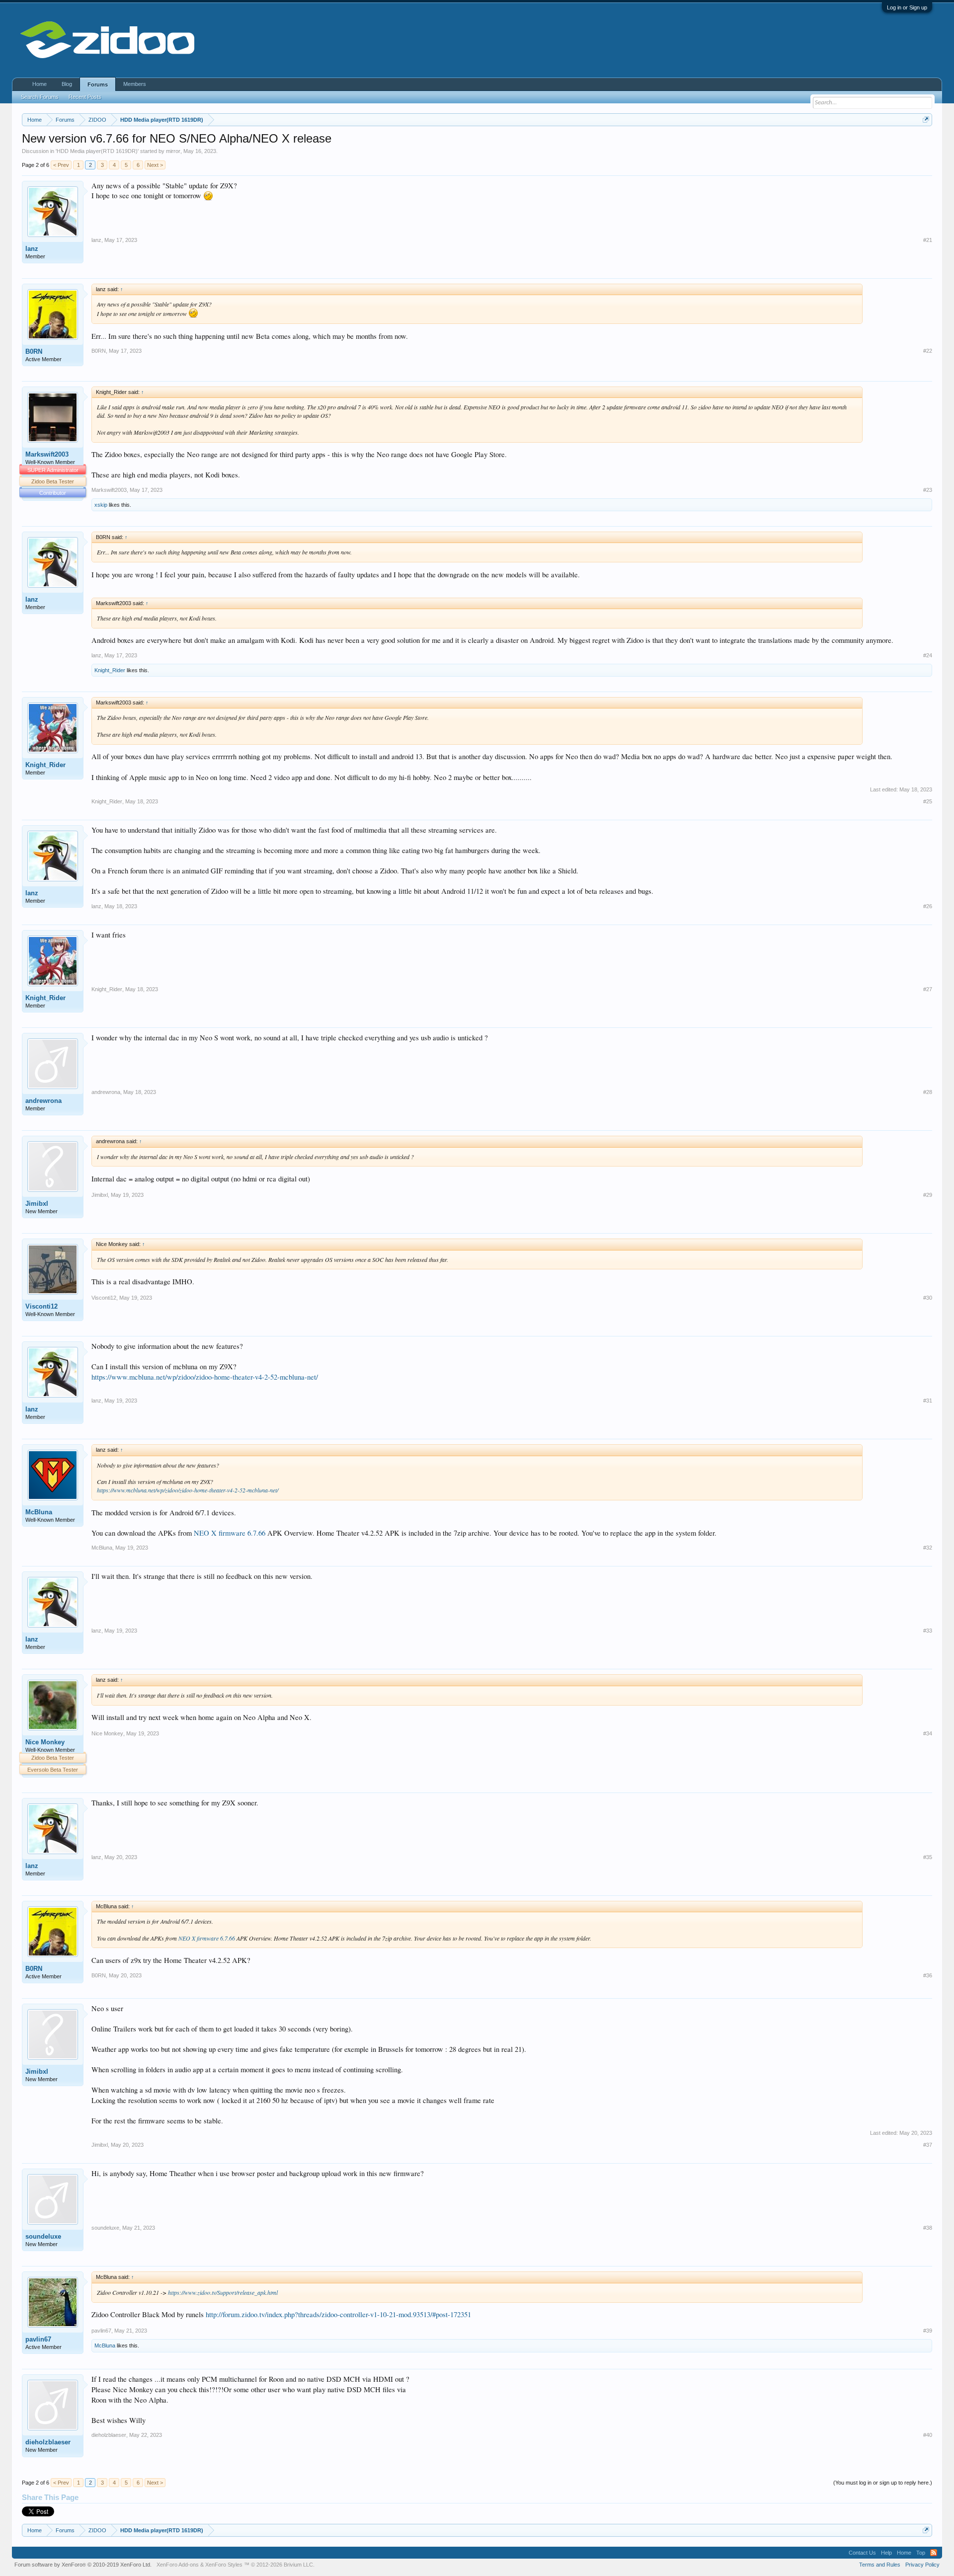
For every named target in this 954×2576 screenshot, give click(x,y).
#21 (928, 240)
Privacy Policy (922, 2565)
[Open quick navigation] (926, 119)
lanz (32, 249)
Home (40, 84)
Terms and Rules (880, 2565)
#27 (928, 989)
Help (886, 2553)
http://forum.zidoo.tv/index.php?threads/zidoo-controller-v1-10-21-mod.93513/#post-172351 (338, 2314)
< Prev (61, 165)
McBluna (39, 1512)
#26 (928, 906)
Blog (67, 84)
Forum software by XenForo (83, 2565)
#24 (928, 655)
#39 (928, 2331)
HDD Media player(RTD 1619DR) (97, 151)
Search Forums (40, 97)
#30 (928, 1298)
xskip (101, 505)
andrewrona (43, 1101)
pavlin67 (38, 2339)
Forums (98, 84)
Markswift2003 (47, 454)
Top (921, 2553)
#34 (928, 1733)
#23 (928, 490)
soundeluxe (43, 2236)
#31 (928, 1401)
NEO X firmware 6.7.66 (230, 1533)
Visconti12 (41, 1306)
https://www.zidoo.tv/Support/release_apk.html (223, 2292)
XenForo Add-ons (178, 2565)
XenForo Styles (224, 2565)
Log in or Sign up (907, 7)
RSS (934, 2553)
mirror (173, 151)
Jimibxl (37, 1204)
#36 (928, 1975)
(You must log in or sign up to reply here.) (883, 2483)
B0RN (34, 351)
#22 (928, 351)
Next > (155, 165)
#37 (928, 2145)
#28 (928, 1092)
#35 (928, 1857)
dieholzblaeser (48, 2442)
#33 (928, 1631)
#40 (928, 2435)
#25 (928, 801)
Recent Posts (85, 97)
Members (135, 84)
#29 (928, 1195)
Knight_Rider (110, 670)
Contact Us (862, 2553)
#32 (928, 1548)
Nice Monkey (45, 1742)
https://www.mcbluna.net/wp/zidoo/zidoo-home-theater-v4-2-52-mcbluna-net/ (205, 1377)
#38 (928, 2228)
